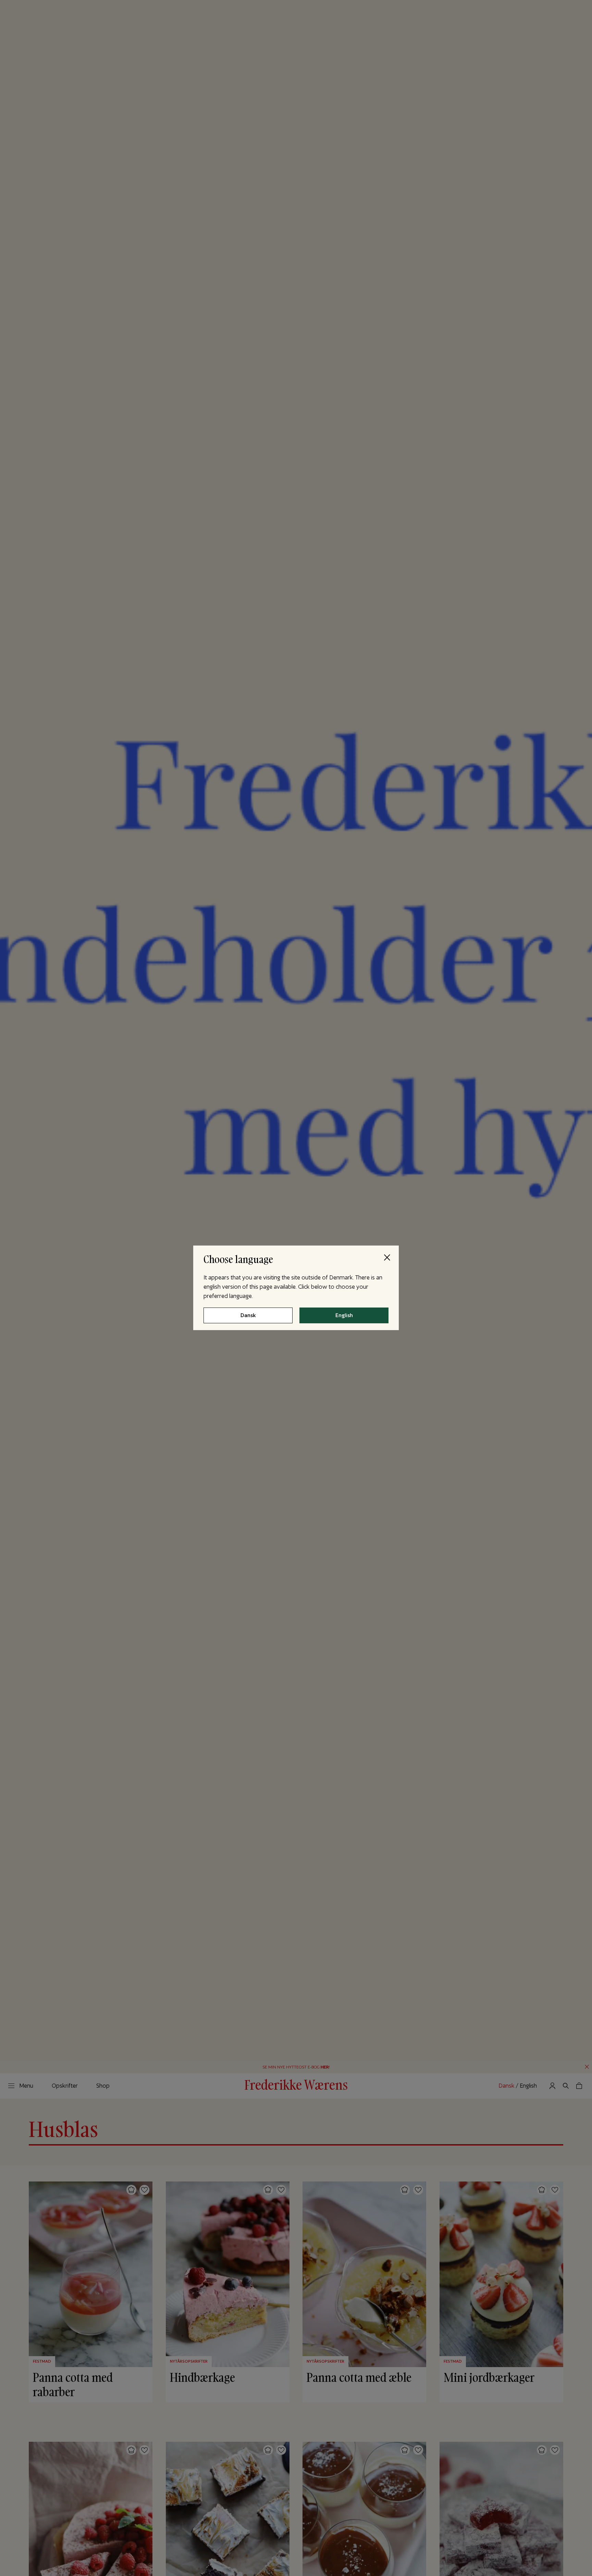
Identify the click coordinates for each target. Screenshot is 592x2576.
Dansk (248, 1316)
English (344, 1316)
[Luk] (387, 1257)
